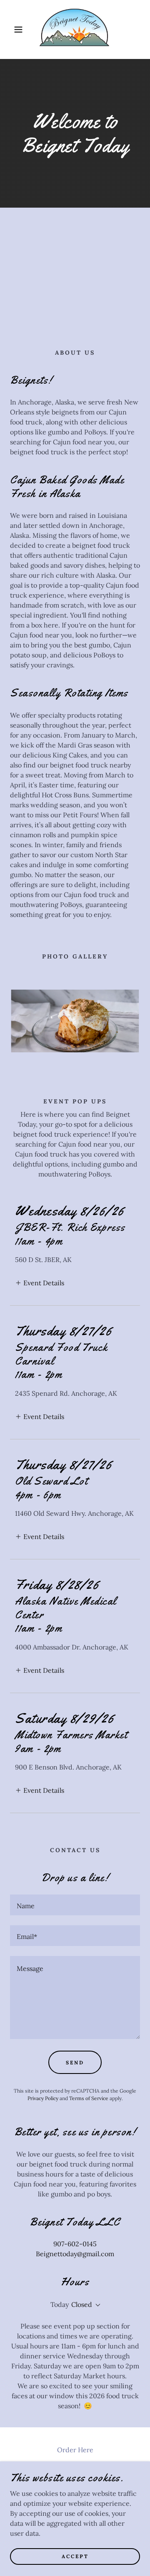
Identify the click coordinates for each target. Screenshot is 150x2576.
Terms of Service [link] (89, 2098)
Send (75, 2063)
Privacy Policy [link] (43, 2098)
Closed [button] (82, 2304)
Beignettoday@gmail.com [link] (75, 2254)
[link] (75, 29)
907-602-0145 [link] (75, 2244)
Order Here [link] (75, 2450)
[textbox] (75, 1905)
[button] (12, 29)
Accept (75, 2556)
